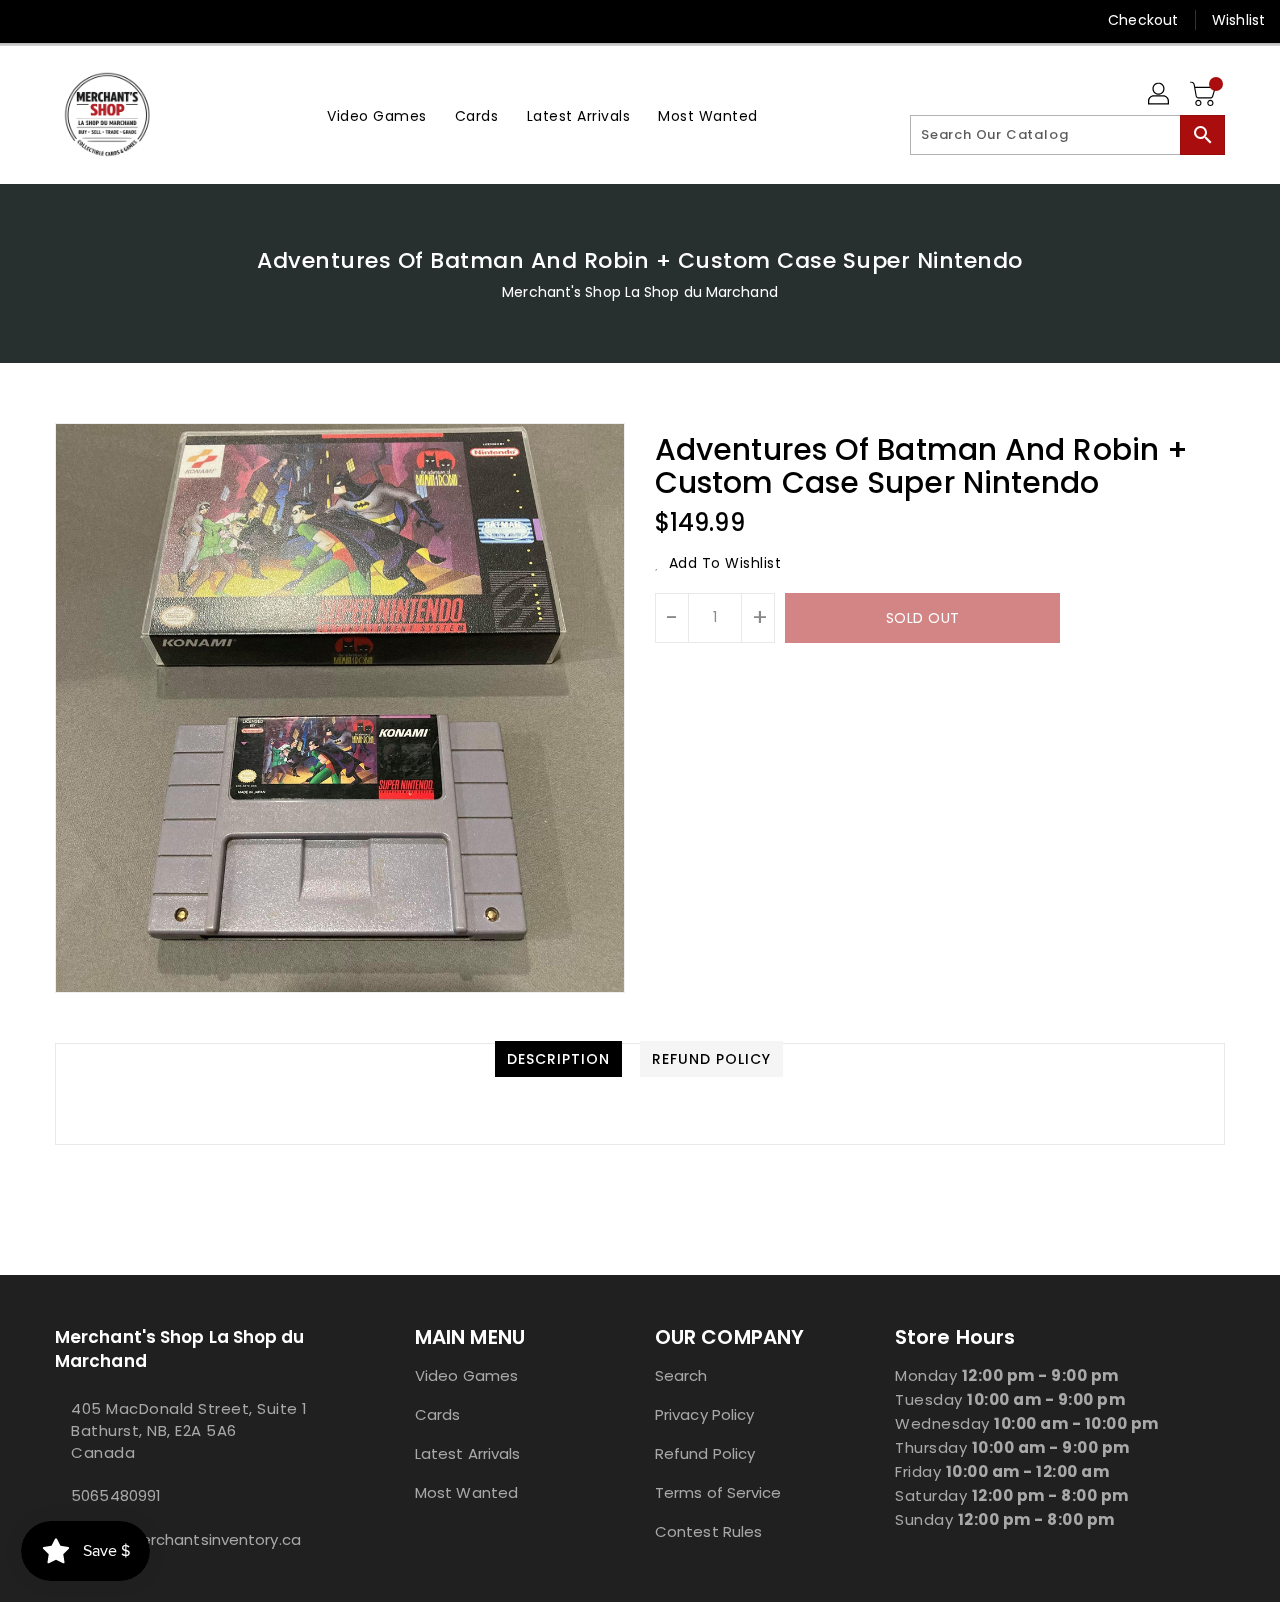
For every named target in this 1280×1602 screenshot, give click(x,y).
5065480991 (116, 1495)
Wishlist (1238, 20)
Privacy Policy (704, 1414)
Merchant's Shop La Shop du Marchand (640, 292)
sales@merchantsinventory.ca (186, 1539)
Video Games (466, 1375)
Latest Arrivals (468, 1453)
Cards (438, 1414)
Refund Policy (705, 1453)
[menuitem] (377, 114)
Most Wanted (466, 1492)
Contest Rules (708, 1531)
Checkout (1143, 20)
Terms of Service (718, 1492)
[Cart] (1205, 95)
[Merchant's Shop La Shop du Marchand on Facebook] (32, 20)
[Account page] (1160, 95)
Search (681, 1375)
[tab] (558, 1059)
